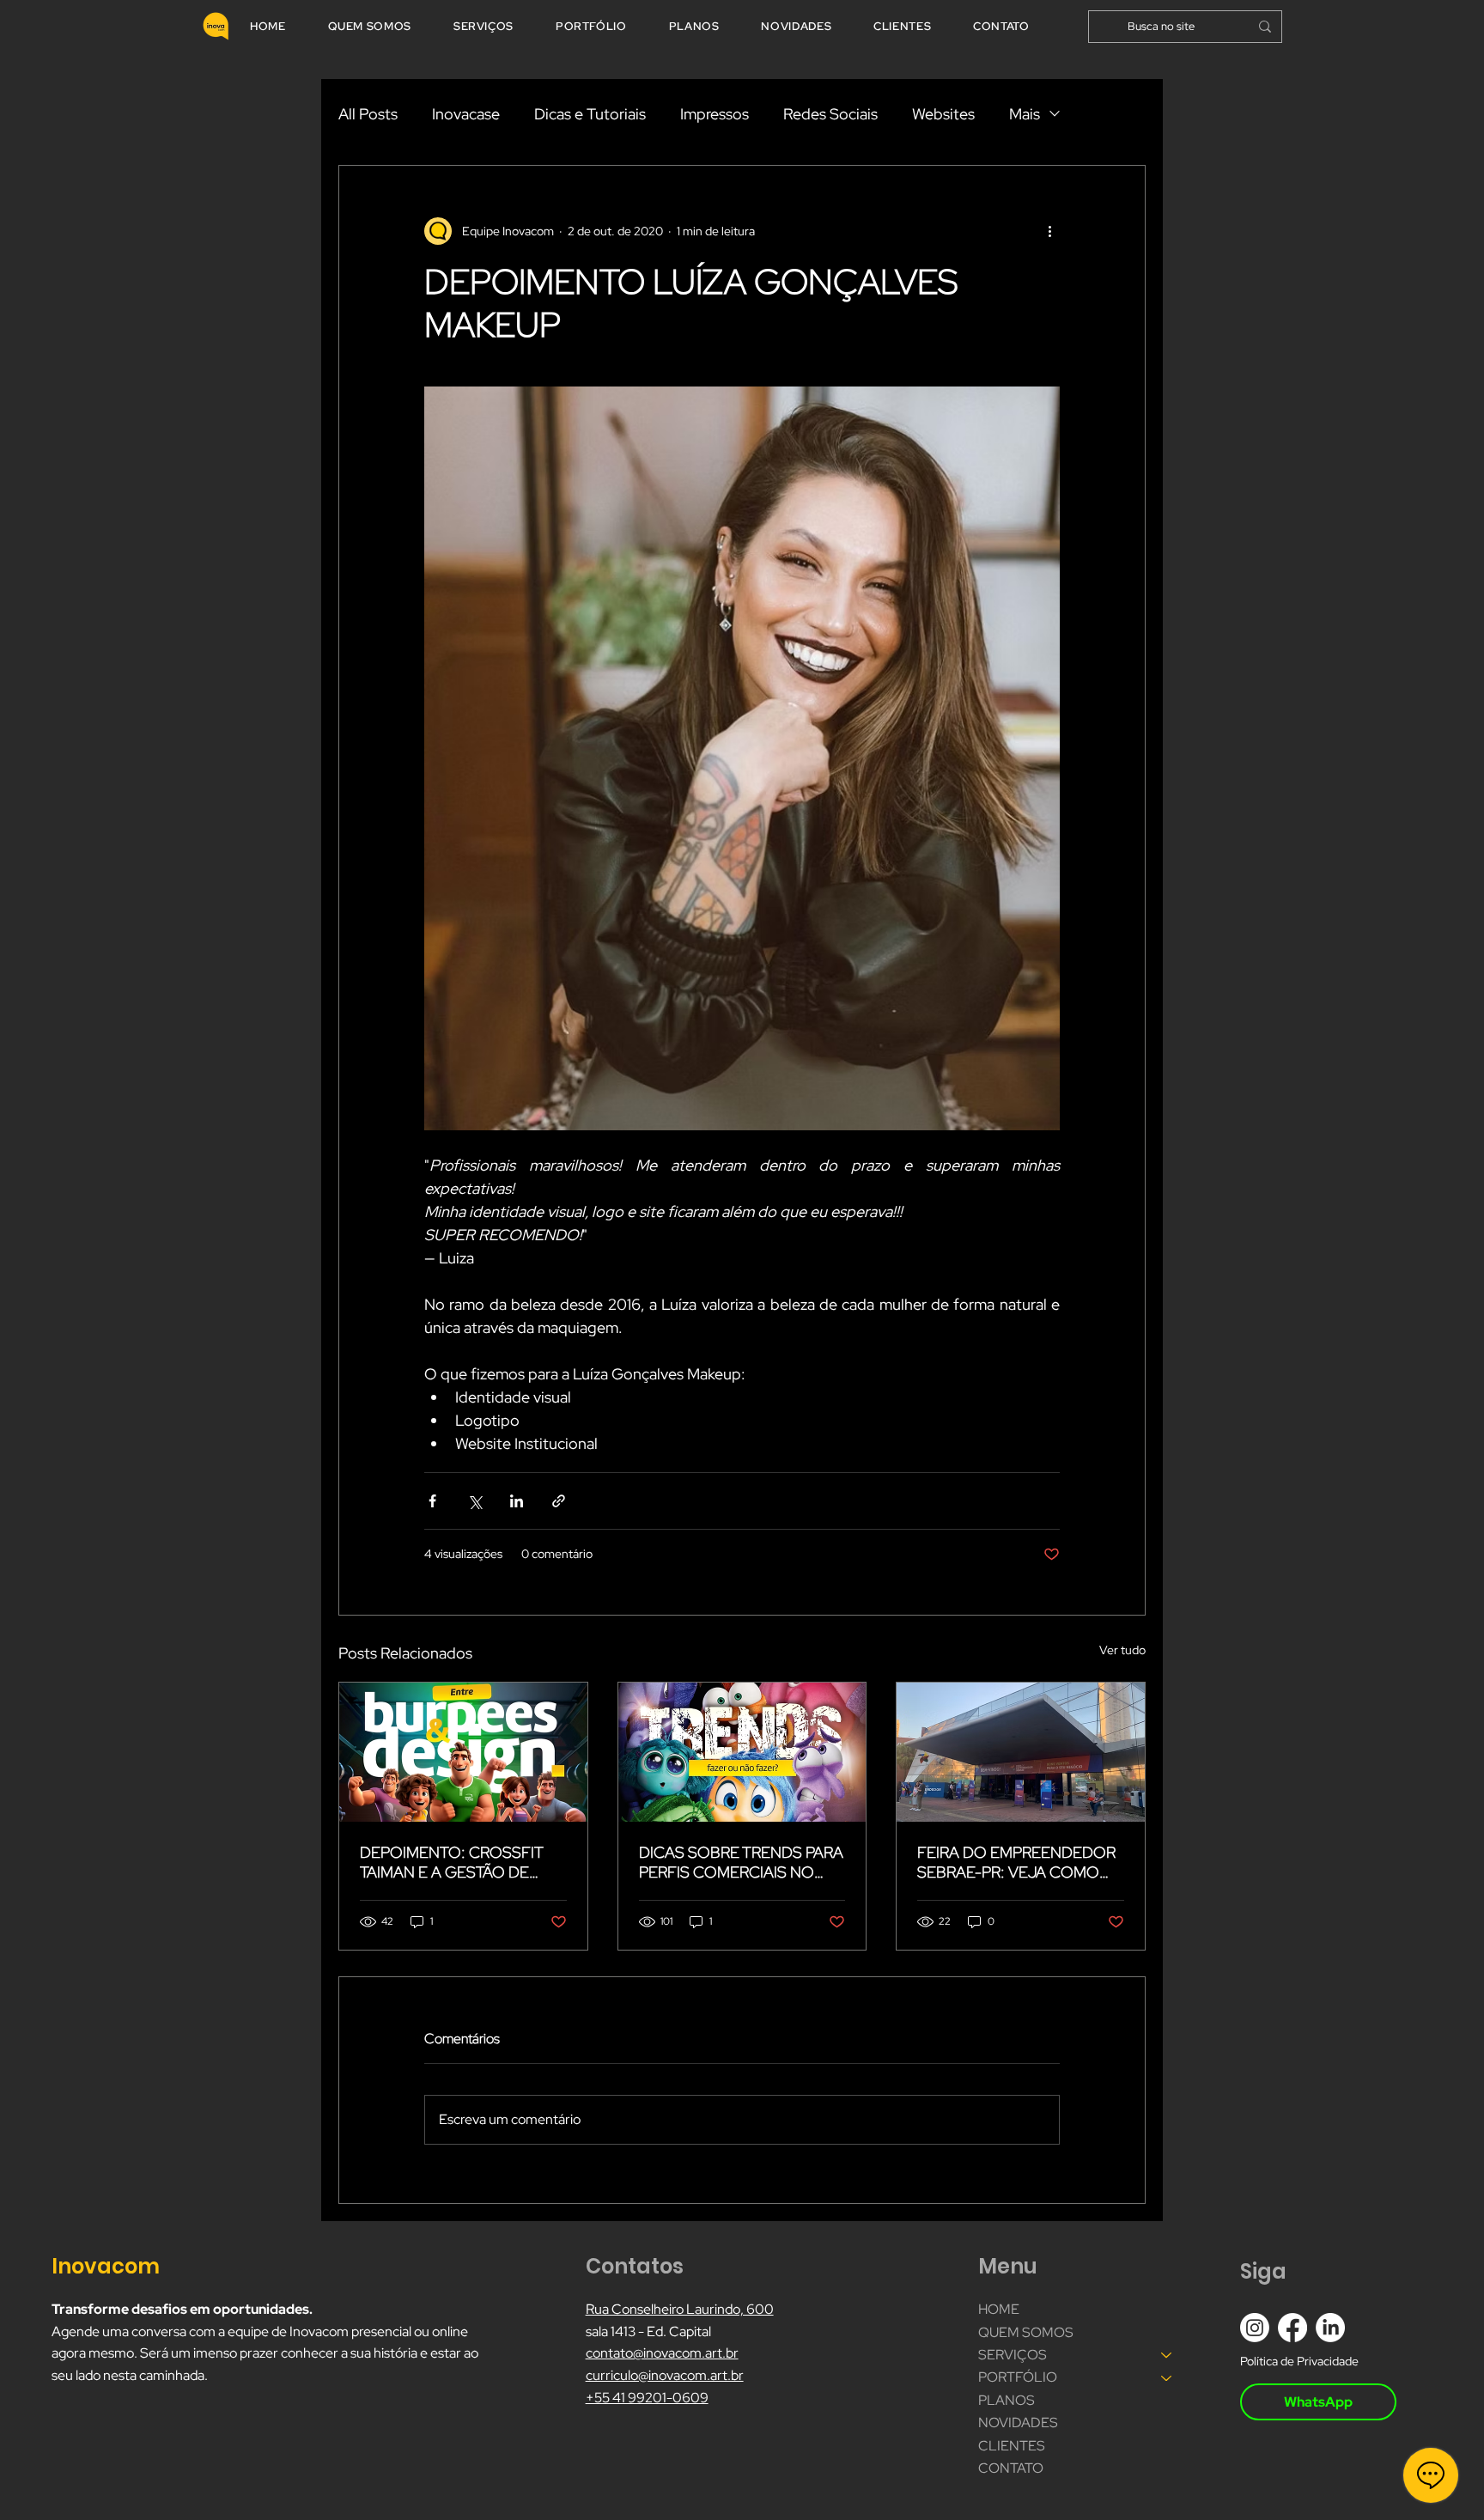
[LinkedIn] (1330, 2328)
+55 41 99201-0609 (647, 2398)
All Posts (368, 114)
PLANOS (1007, 2400)
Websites (943, 114)
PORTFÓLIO (1018, 2377)
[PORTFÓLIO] (1167, 2377)
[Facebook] (1292, 2328)
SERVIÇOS (1013, 2355)
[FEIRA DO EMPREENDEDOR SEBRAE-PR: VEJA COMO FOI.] (1021, 1752)
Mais (1025, 114)
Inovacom (108, 2266)
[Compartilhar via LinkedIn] (517, 1501)
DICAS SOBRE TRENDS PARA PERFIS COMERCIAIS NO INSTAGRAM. (741, 1862)
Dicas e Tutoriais (590, 114)
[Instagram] (1255, 2328)
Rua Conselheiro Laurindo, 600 (680, 2309)
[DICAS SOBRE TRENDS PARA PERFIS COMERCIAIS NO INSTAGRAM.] (742, 1752)
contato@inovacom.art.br (662, 2353)
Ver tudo (1122, 1650)
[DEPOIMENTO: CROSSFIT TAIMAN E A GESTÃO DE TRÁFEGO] (463, 1752)
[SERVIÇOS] (1167, 2355)
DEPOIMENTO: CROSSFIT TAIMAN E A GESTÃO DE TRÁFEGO (451, 1862)
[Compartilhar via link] (559, 1501)
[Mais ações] (1049, 231)
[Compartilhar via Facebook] (432, 1501)
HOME (999, 2309)
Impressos (715, 114)
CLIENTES (1012, 2446)
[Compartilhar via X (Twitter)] (474, 1501)
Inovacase (466, 114)
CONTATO (1011, 2468)
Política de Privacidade (1299, 2361)
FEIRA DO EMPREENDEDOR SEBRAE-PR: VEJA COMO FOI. (1016, 1862)
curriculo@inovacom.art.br (665, 2375)
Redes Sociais (830, 114)
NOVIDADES (1018, 2423)
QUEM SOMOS (1026, 2332)
